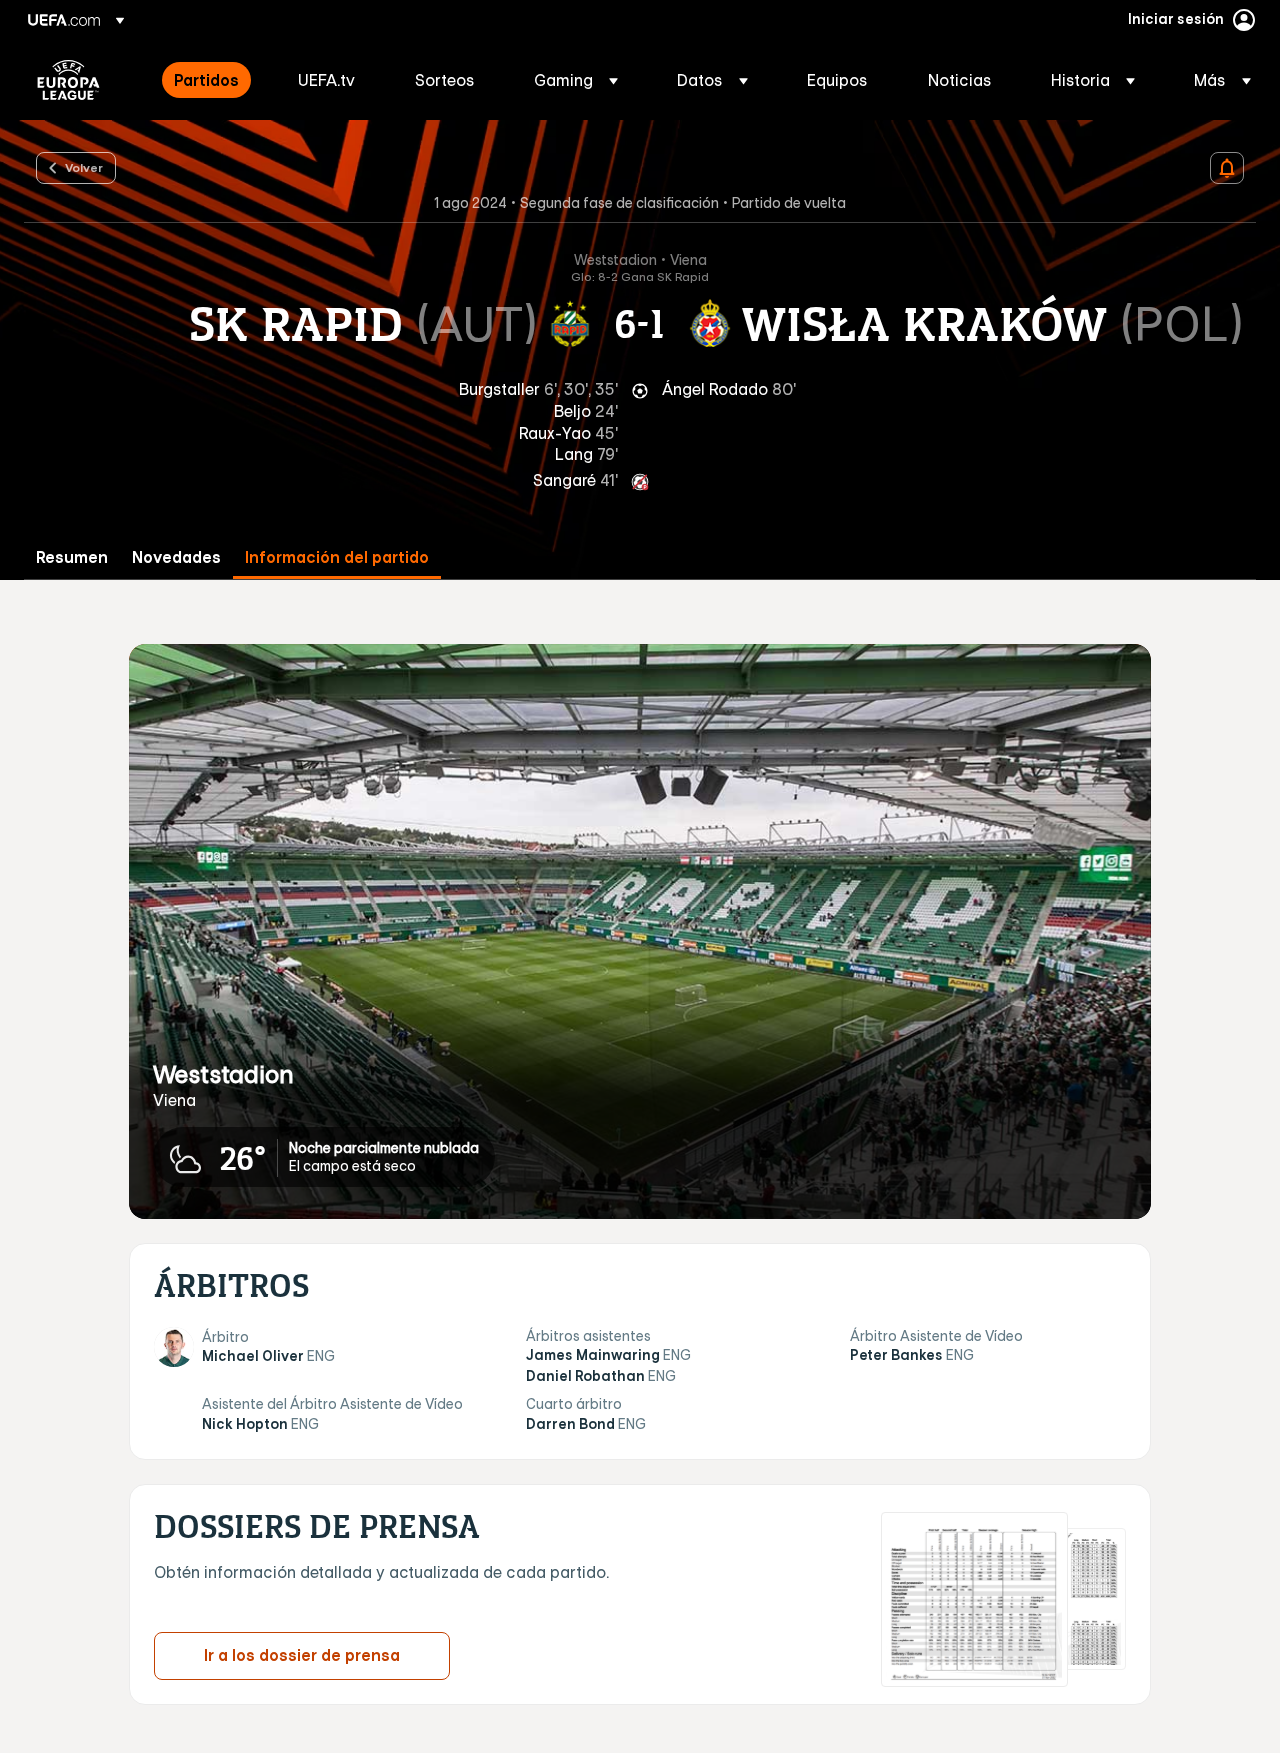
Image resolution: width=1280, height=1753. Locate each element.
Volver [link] (84, 167)
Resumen (72, 557)
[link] (206, 80)
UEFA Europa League (68, 80)
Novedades (176, 557)
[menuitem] (211, 80)
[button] (576, 80)
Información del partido (337, 557)
